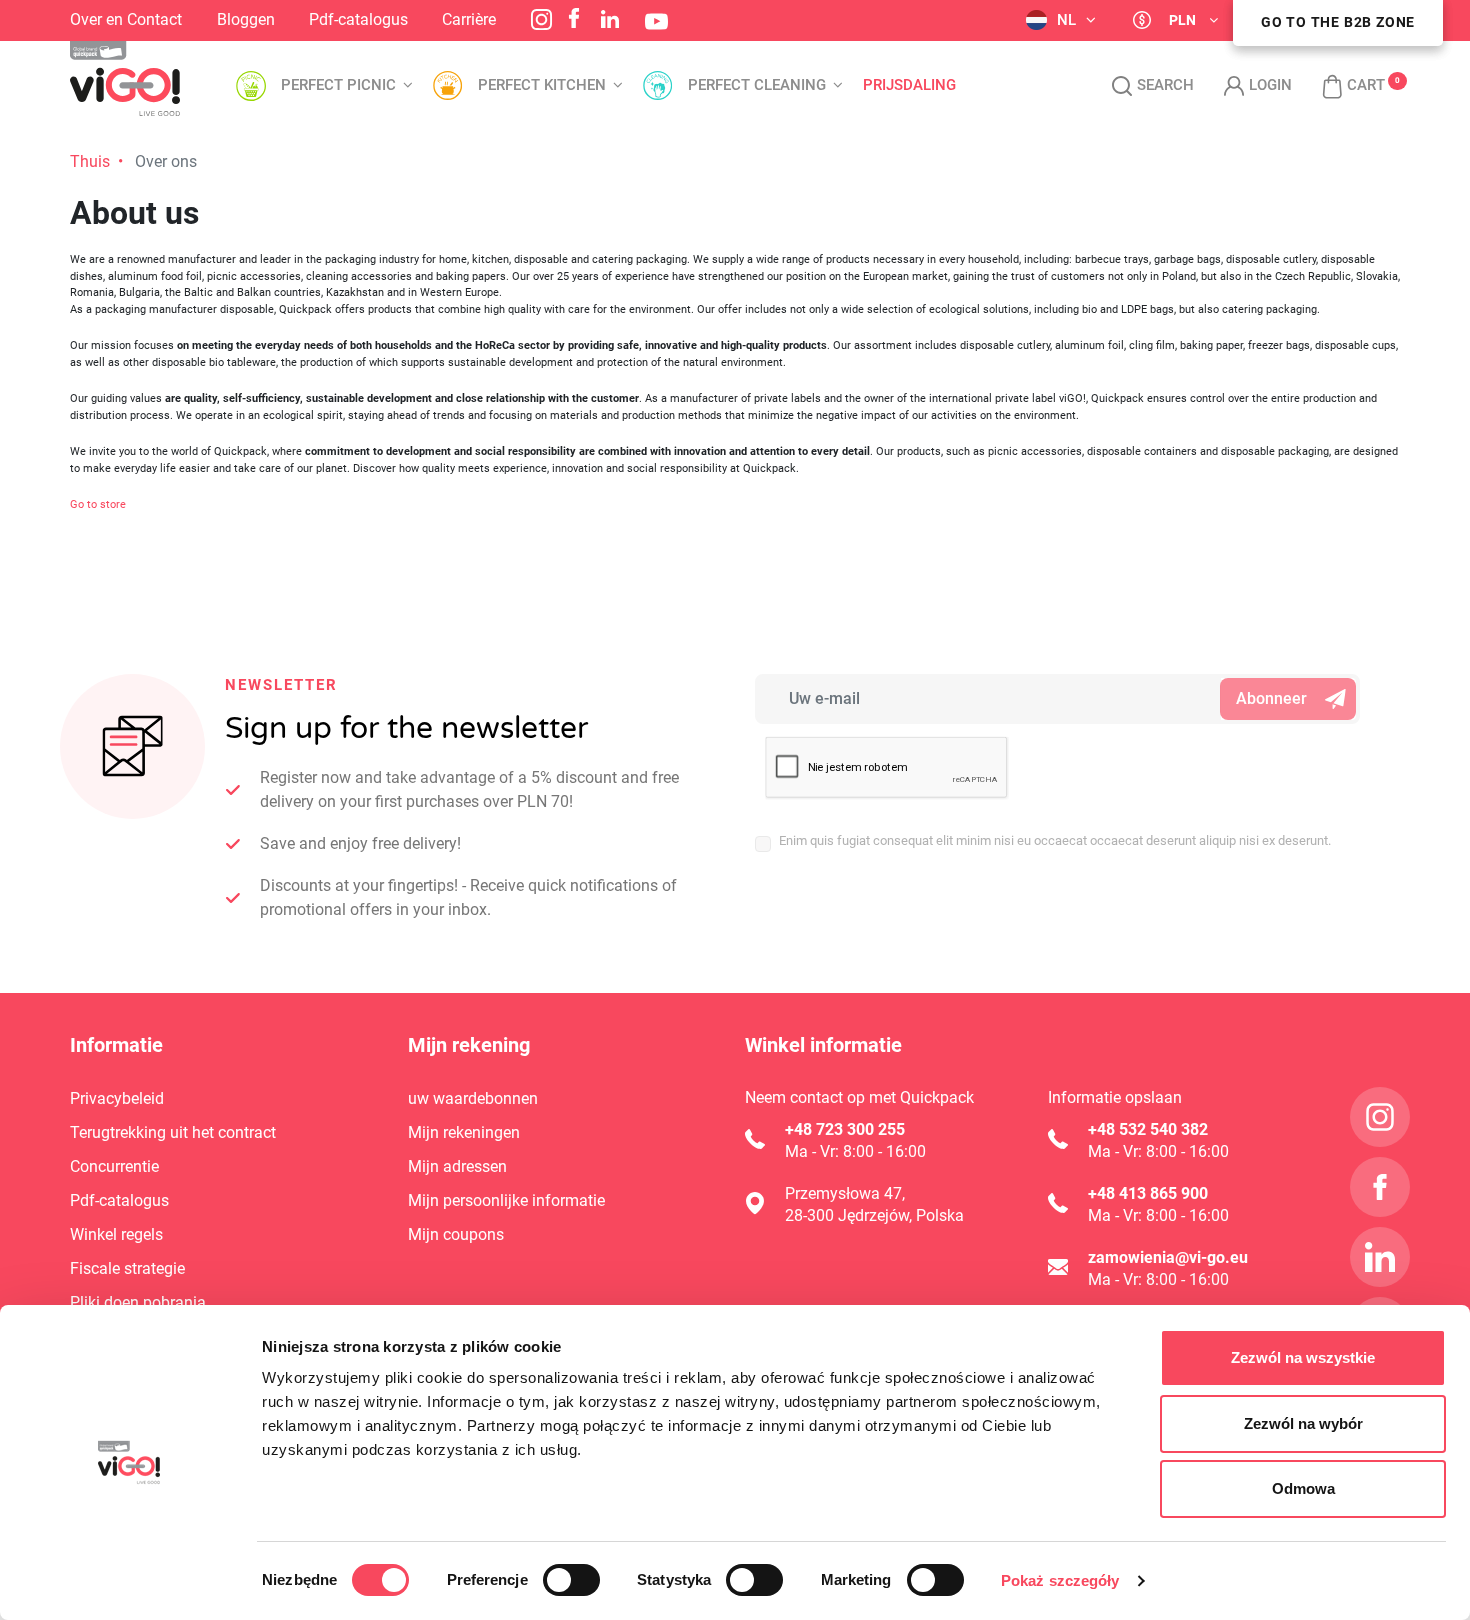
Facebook (574, 18)
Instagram (541, 19)
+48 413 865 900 (1148, 1193)
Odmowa (1303, 1488)
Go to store (98, 504)
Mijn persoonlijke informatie (506, 1200)
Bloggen (246, 19)
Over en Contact (126, 19)
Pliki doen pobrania (138, 1302)
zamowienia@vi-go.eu (1168, 1257)
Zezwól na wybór (1303, 1423)
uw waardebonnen (473, 1098)
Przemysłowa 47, (845, 1193)
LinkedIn (610, 19)
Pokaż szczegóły (1060, 1580)
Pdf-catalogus (358, 19)
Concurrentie (114, 1166)
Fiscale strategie (127, 1268)
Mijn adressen (457, 1166)
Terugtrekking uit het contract (173, 1132)
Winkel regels (116, 1234)
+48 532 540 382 (1148, 1129)
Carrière (469, 19)
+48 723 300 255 (845, 1129)
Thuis (90, 161)
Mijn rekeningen (464, 1132)
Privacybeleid (117, 1098)
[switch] (571, 1580)
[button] (1343, 86)
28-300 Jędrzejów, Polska (874, 1215)
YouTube (656, 21)
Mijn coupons (456, 1234)
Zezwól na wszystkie (1303, 1357)
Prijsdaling (909, 85)
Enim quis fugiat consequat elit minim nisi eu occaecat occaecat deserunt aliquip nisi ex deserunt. (1055, 840)
